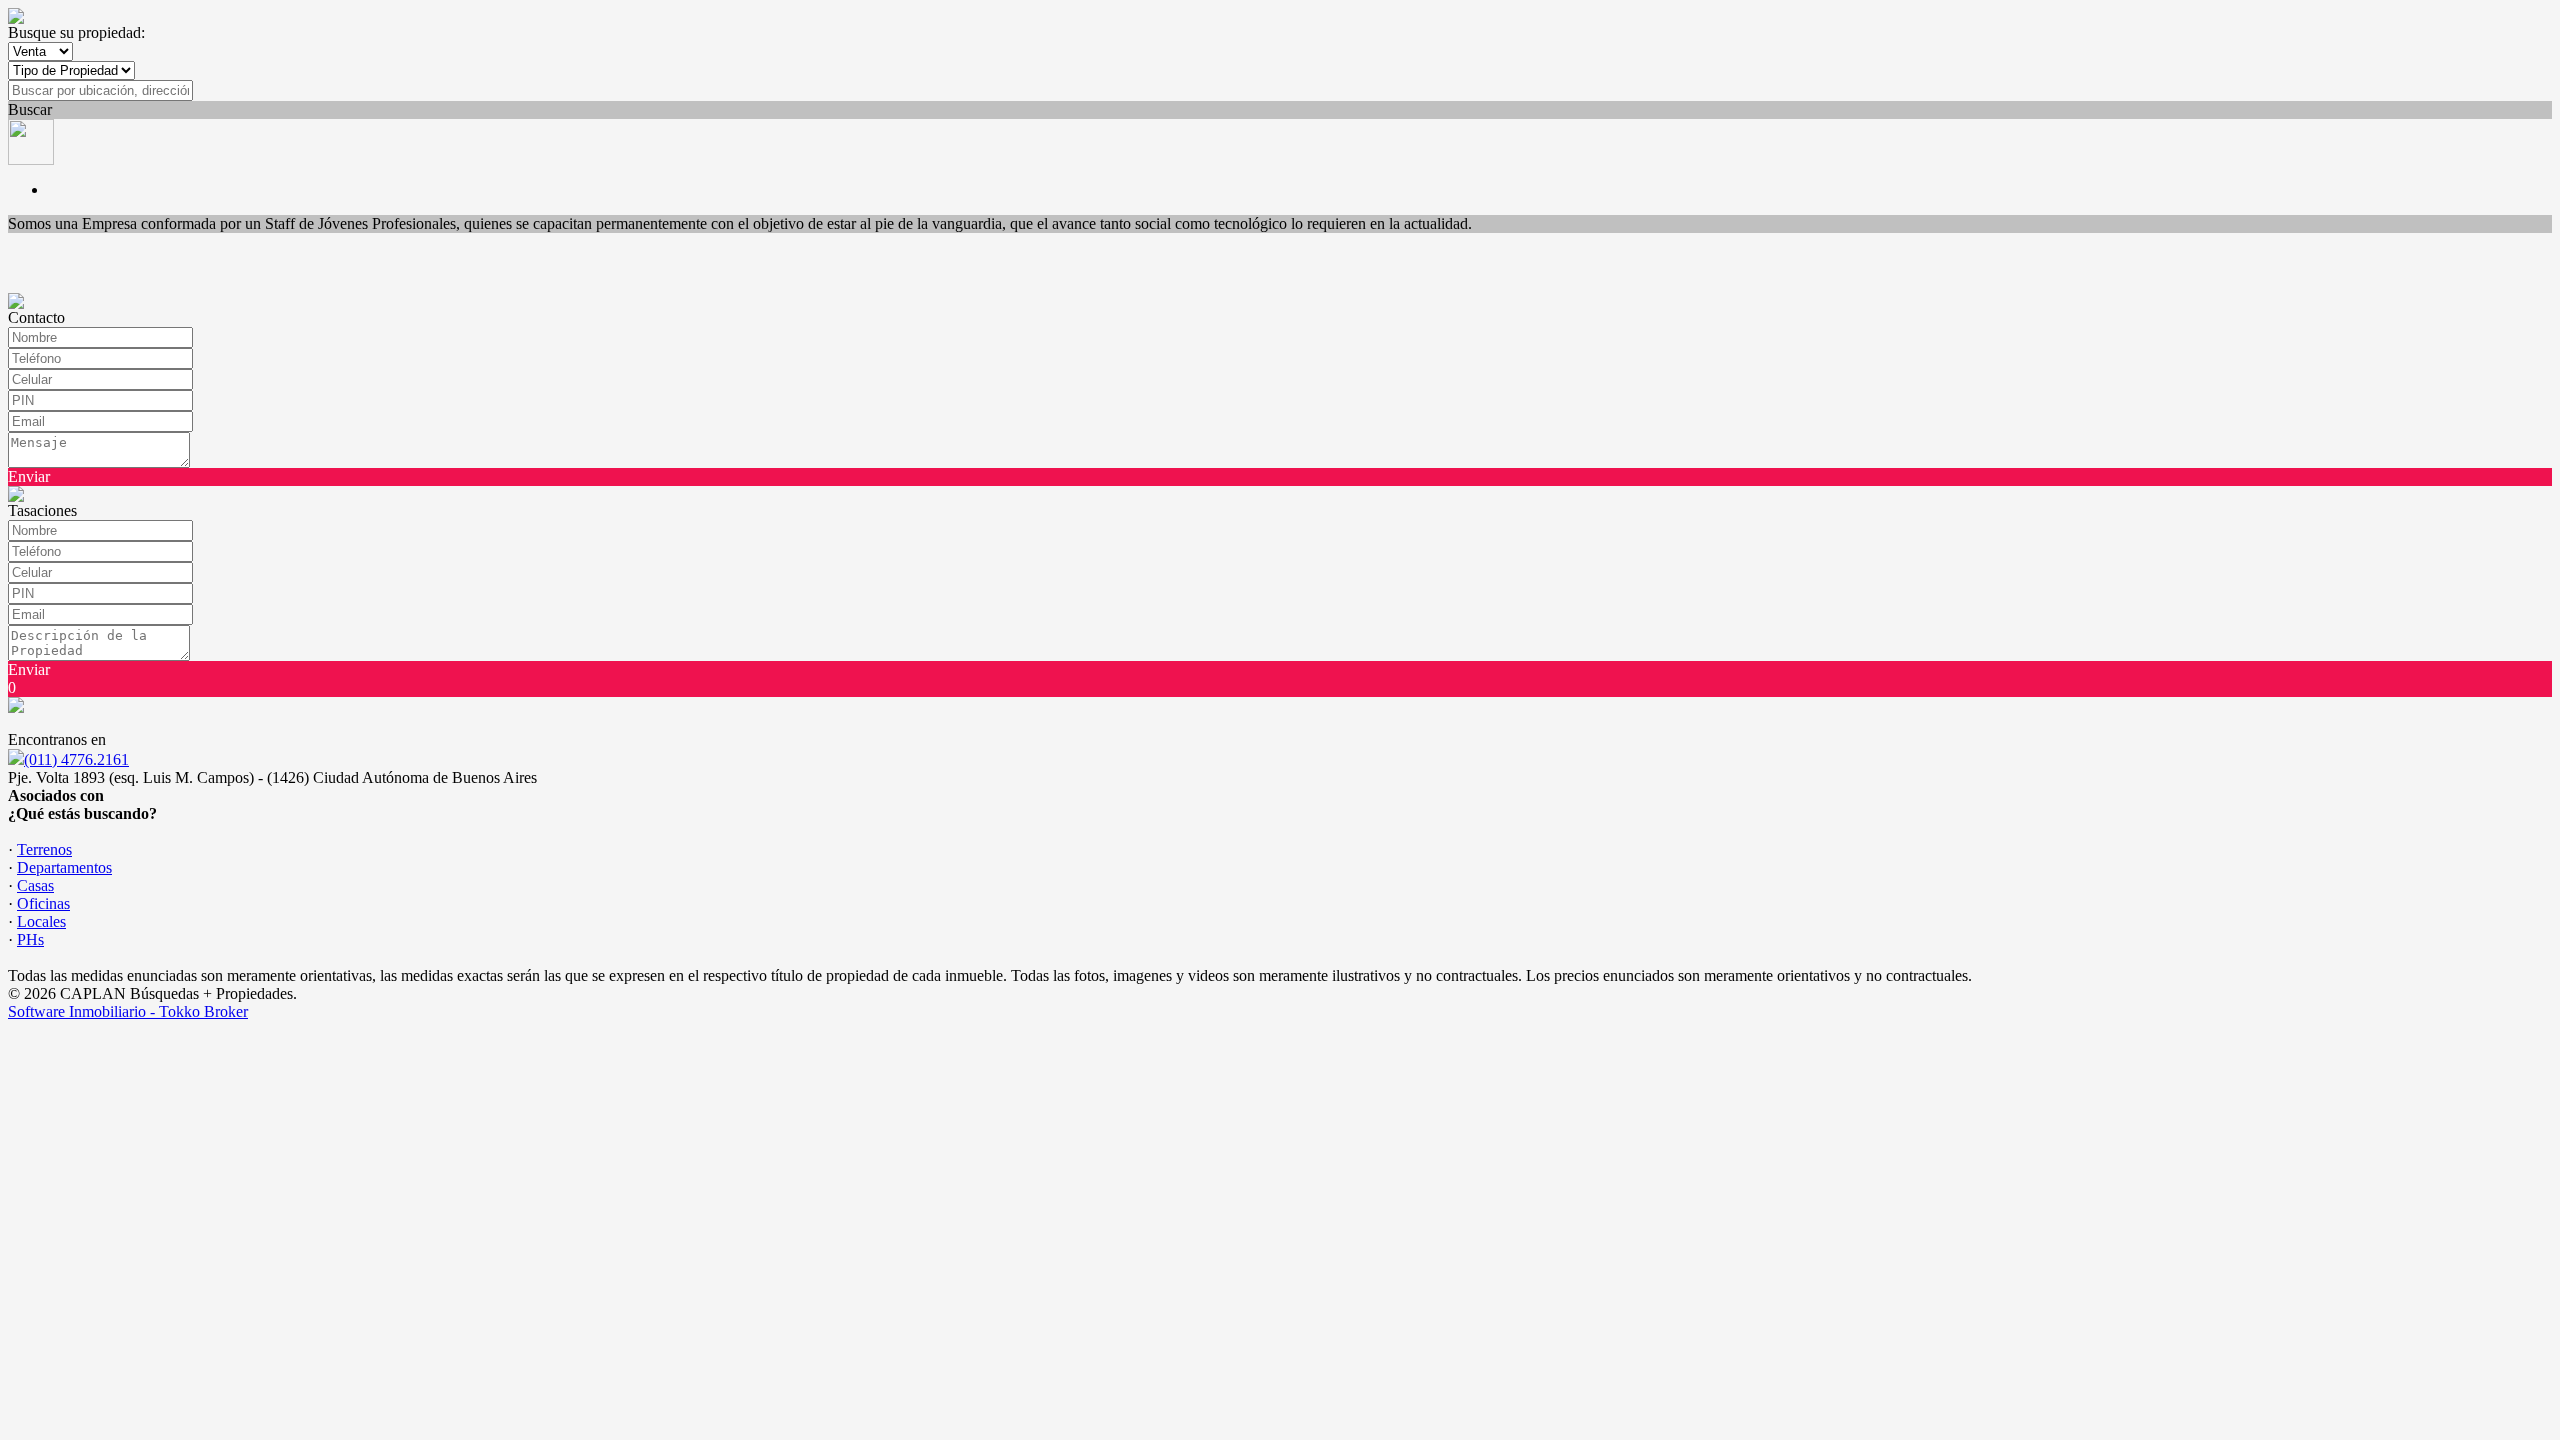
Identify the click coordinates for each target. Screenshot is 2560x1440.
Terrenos (44, 849)
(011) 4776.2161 (76, 759)
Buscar (30, 109)
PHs (30, 939)
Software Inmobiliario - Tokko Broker (128, 1011)
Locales (41, 921)
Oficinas (43, 903)
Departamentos (64, 867)
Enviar (29, 476)
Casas (35, 885)
